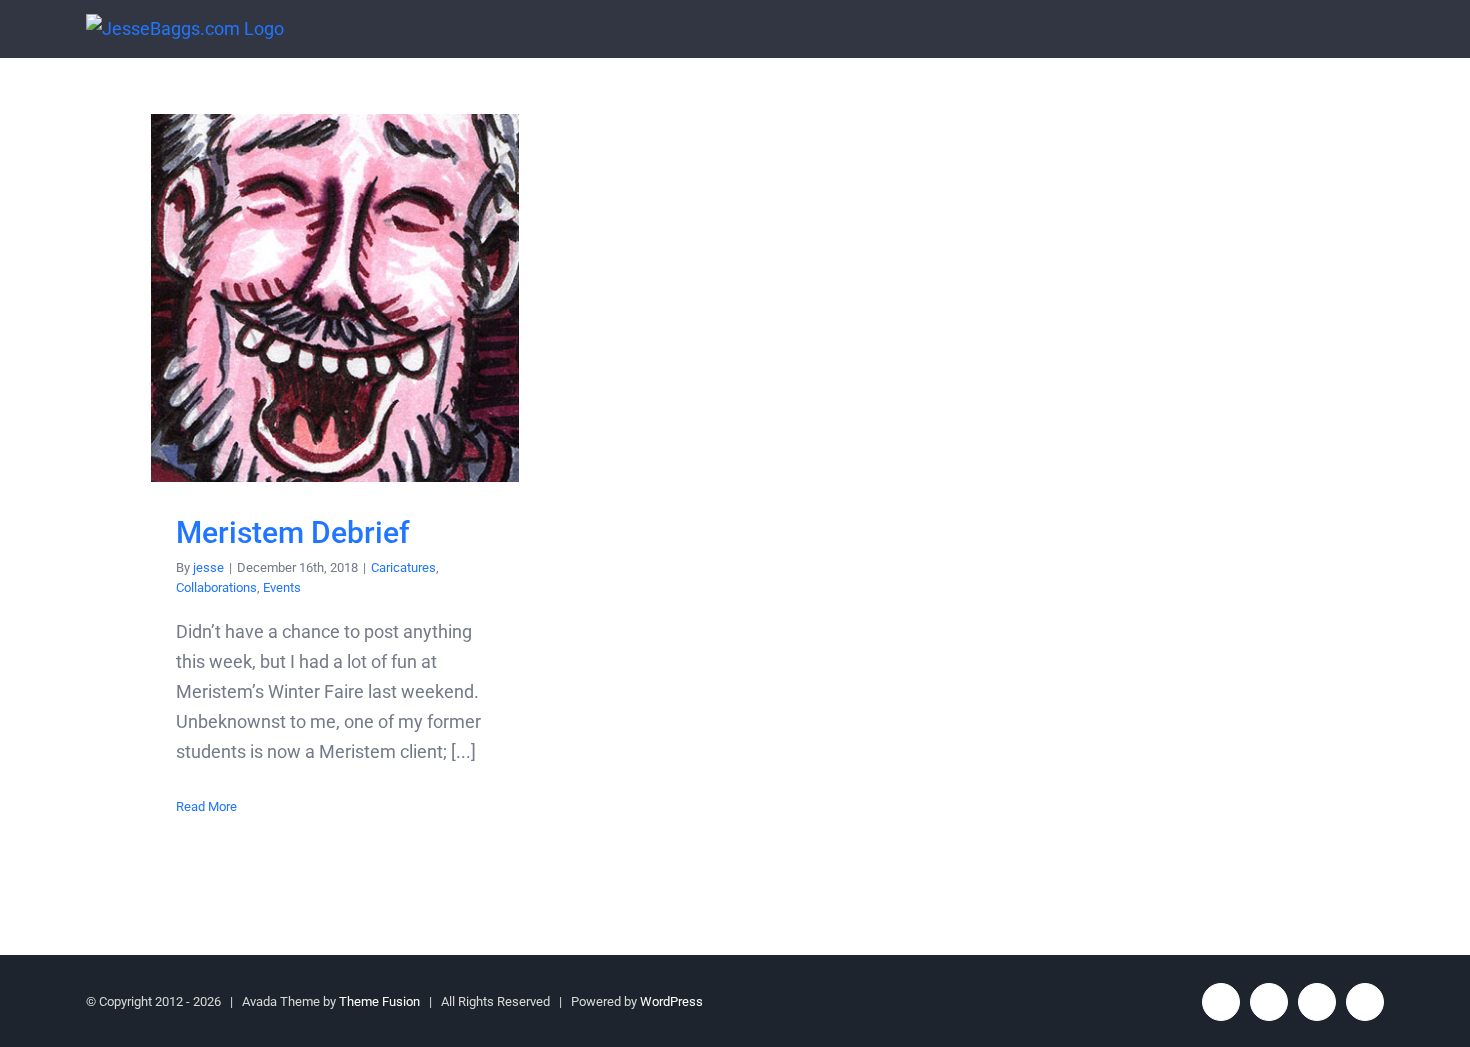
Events (282, 587)
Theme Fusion (379, 1001)
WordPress (671, 1001)
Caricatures (403, 567)
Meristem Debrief (335, 298)
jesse (208, 567)
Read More (206, 806)
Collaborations (216, 587)
